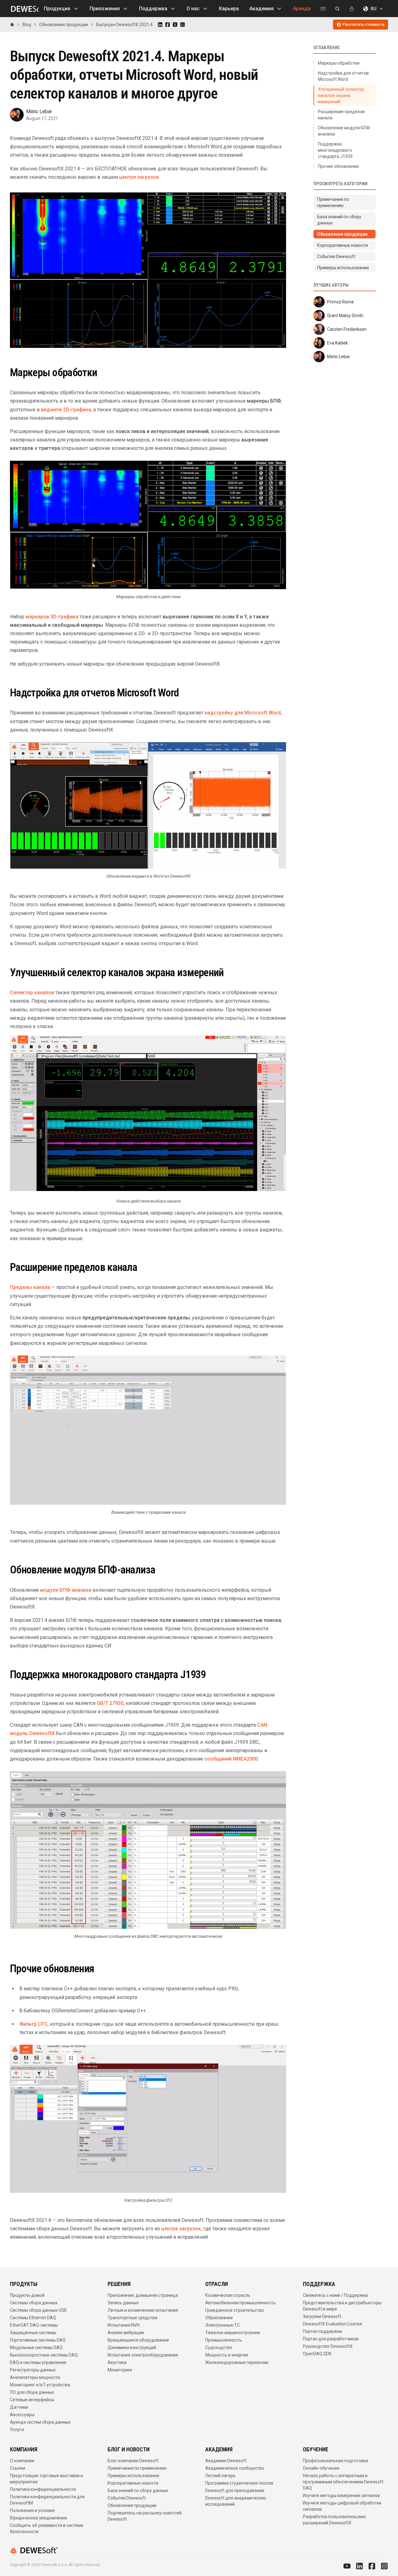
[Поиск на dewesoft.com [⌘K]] (337, 9)
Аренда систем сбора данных (40, 2422)
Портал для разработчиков (331, 2339)
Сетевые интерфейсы (32, 2400)
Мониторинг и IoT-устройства (40, 2385)
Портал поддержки (322, 2331)
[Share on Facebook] (168, 25)
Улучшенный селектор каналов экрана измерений (341, 95)
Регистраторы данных (33, 2370)
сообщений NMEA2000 (231, 1759)
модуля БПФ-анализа (66, 1590)
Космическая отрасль (228, 2295)
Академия (261, 9)
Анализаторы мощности (35, 2377)
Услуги (17, 2430)
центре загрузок (139, 177)
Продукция (57, 9)
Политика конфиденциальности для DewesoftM (47, 2500)
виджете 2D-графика (66, 410)
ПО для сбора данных (32, 2392)
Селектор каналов (32, 993)
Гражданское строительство (235, 2310)
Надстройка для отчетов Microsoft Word (343, 76)
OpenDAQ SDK (317, 2354)
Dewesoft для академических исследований (236, 2501)
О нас (193, 9)
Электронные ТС (222, 2325)
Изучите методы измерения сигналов (341, 2495)
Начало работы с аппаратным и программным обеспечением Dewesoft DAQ (343, 2482)
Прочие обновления (338, 166)
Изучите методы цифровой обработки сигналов (342, 2506)
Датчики (19, 2407)
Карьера (229, 9)
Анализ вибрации (126, 2333)
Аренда (302, 9)
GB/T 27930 (110, 1703)
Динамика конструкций (132, 2347)
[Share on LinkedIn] (160, 25)
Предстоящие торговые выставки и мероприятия (46, 2479)
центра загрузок (181, 2229)
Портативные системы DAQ (38, 2340)
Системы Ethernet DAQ (33, 2318)
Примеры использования (133, 2476)
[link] (124, 25)
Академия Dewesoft (226, 2461)
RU (373, 9)
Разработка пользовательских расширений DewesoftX (334, 2520)
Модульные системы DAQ (36, 2347)
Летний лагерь (220, 2476)
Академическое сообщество (235, 2468)
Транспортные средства (132, 2318)
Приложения (105, 9)
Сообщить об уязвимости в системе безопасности (47, 2528)
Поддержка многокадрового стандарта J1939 (335, 150)
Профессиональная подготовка (336, 2461)
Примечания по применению (137, 2468)
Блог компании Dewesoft (133, 2461)
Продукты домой (27, 2295)
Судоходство (219, 2347)
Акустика (117, 2362)
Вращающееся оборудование (138, 2340)
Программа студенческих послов (239, 2483)
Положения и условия (32, 2510)
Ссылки (18, 2468)
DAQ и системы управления (38, 2362)
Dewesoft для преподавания (235, 2491)
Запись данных (123, 2303)
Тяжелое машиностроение (233, 2333)
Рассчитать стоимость (364, 25)
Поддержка (153, 9)
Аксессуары (22, 2415)
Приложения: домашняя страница (143, 2295)
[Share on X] (175, 25)
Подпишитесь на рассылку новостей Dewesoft (145, 2516)
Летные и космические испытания (143, 2310)
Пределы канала (30, 1287)
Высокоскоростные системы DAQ (44, 2355)
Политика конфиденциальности (43, 2489)
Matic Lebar (39, 111)
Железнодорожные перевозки (237, 2362)
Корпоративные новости (133, 2483)
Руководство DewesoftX (328, 2346)
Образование (219, 2318)
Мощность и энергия (227, 2355)
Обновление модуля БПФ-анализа (345, 131)
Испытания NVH (124, 2325)
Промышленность (224, 2340)
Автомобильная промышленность (241, 2303)
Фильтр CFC (33, 2024)
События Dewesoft (127, 2498)
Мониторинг (120, 2370)
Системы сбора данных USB (38, 2310)
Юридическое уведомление (39, 2518)
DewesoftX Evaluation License (333, 2324)
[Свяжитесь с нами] (323, 9)
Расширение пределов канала (341, 115)
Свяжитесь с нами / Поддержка (335, 2295)
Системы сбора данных (34, 2303)
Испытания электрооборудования (143, 2355)
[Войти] (352, 9)
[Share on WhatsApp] (183, 25)
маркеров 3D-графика (52, 617)
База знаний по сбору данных (138, 2491)
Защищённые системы (33, 2333)
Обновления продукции (132, 2505)
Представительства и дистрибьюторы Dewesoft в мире (342, 2306)
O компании (22, 2461)
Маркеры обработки (339, 63)
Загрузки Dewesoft (322, 2316)
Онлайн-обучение (321, 2468)
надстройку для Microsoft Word (243, 713)
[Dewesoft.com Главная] (24, 9)
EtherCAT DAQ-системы (34, 2325)
